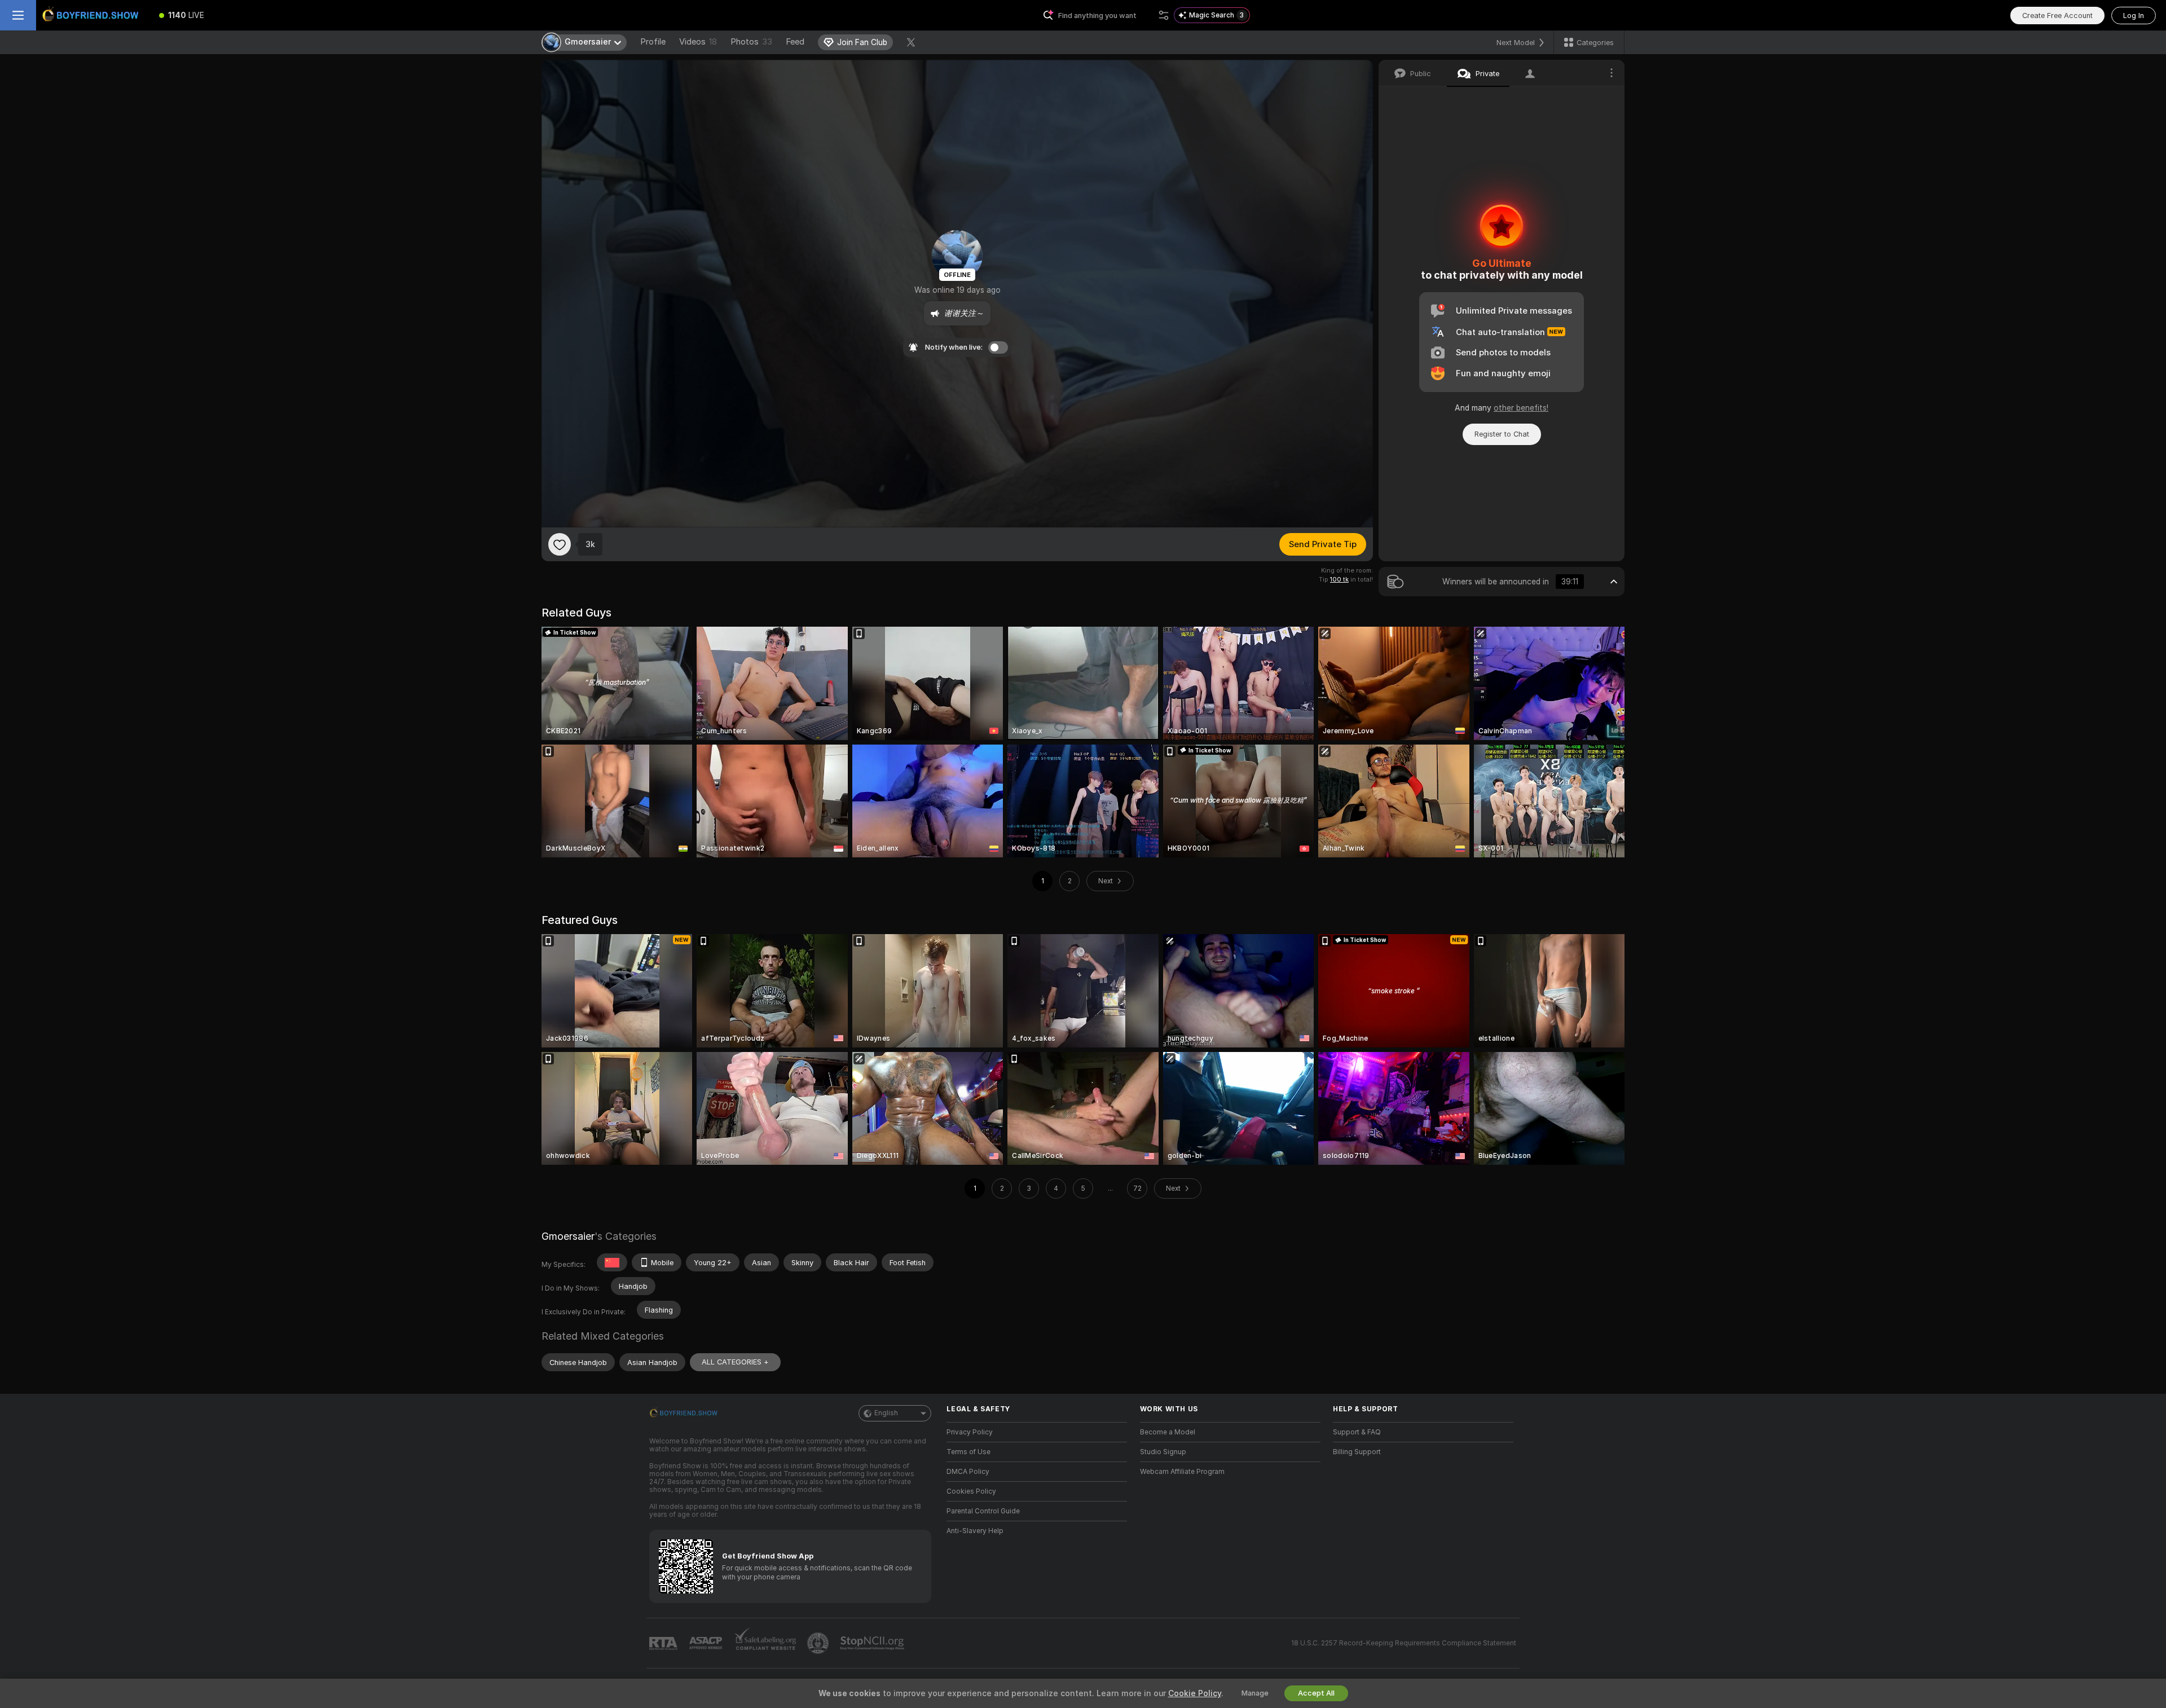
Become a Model (1168, 1432)
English (886, 1413)
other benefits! (1521, 408)
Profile (653, 42)
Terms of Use (968, 1452)
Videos (698, 42)
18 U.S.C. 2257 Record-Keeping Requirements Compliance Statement (1404, 1643)
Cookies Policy (971, 1491)
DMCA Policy (968, 1472)
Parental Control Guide (983, 1511)
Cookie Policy (1195, 1693)
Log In (2134, 16)
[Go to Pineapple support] (819, 1643)
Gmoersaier (568, 1236)
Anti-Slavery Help (975, 1531)
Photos (751, 42)
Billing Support (1357, 1452)
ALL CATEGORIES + (735, 1362)
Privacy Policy (970, 1432)
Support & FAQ (1357, 1432)
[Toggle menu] (18, 15)
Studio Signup (1163, 1452)
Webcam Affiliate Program (1182, 1472)
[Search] (1164, 15)
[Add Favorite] (560, 544)
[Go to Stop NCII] (873, 1643)
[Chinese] (612, 1262)
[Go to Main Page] (93, 15)
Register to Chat (1502, 434)
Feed (795, 42)
